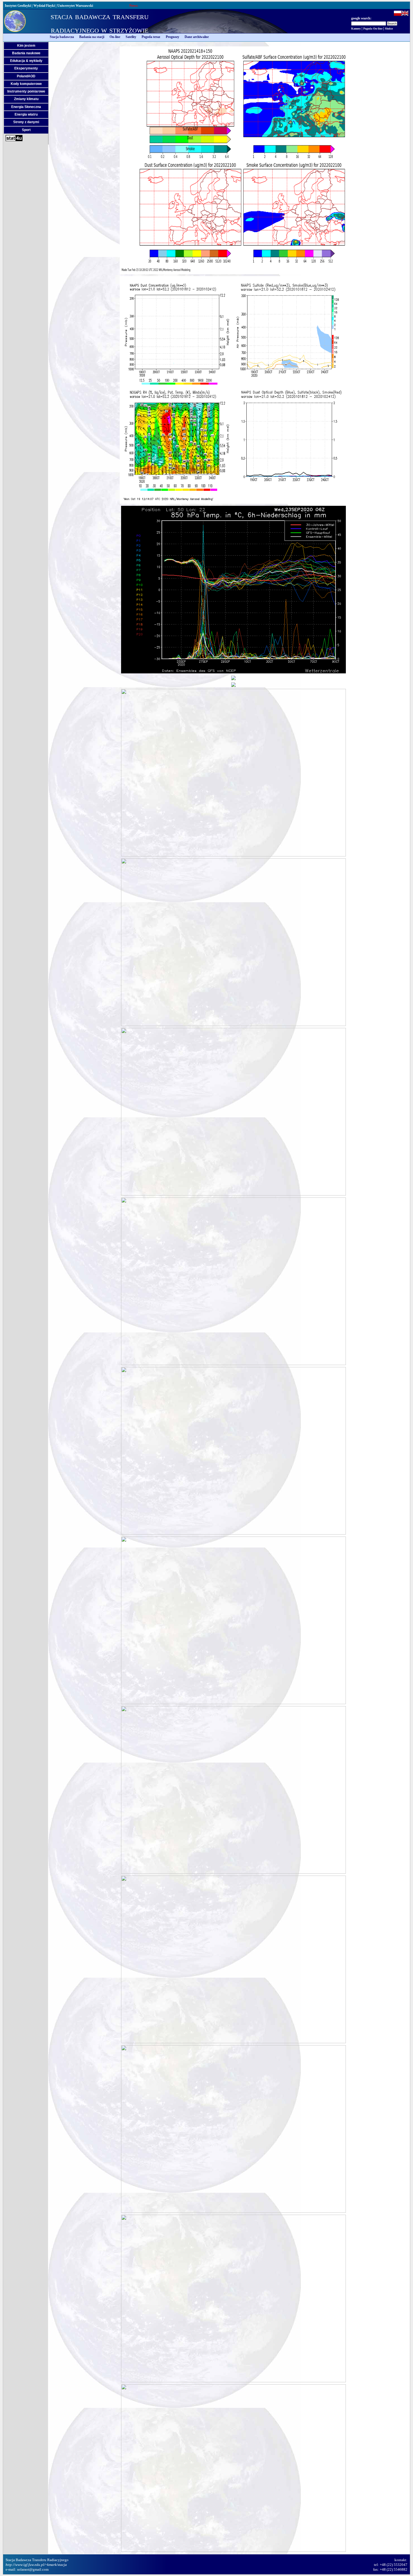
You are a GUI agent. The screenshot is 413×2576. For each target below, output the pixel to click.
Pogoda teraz (151, 37)
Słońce (389, 29)
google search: (361, 18)
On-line (115, 37)
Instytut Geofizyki (18, 6)
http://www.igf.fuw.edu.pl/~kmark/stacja (36, 2565)
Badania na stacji (92, 37)
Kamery (356, 29)
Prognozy (173, 37)
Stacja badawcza (62, 37)
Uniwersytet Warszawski (75, 6)
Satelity (131, 37)
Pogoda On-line (373, 29)
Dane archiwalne (197, 37)
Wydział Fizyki (44, 6)
